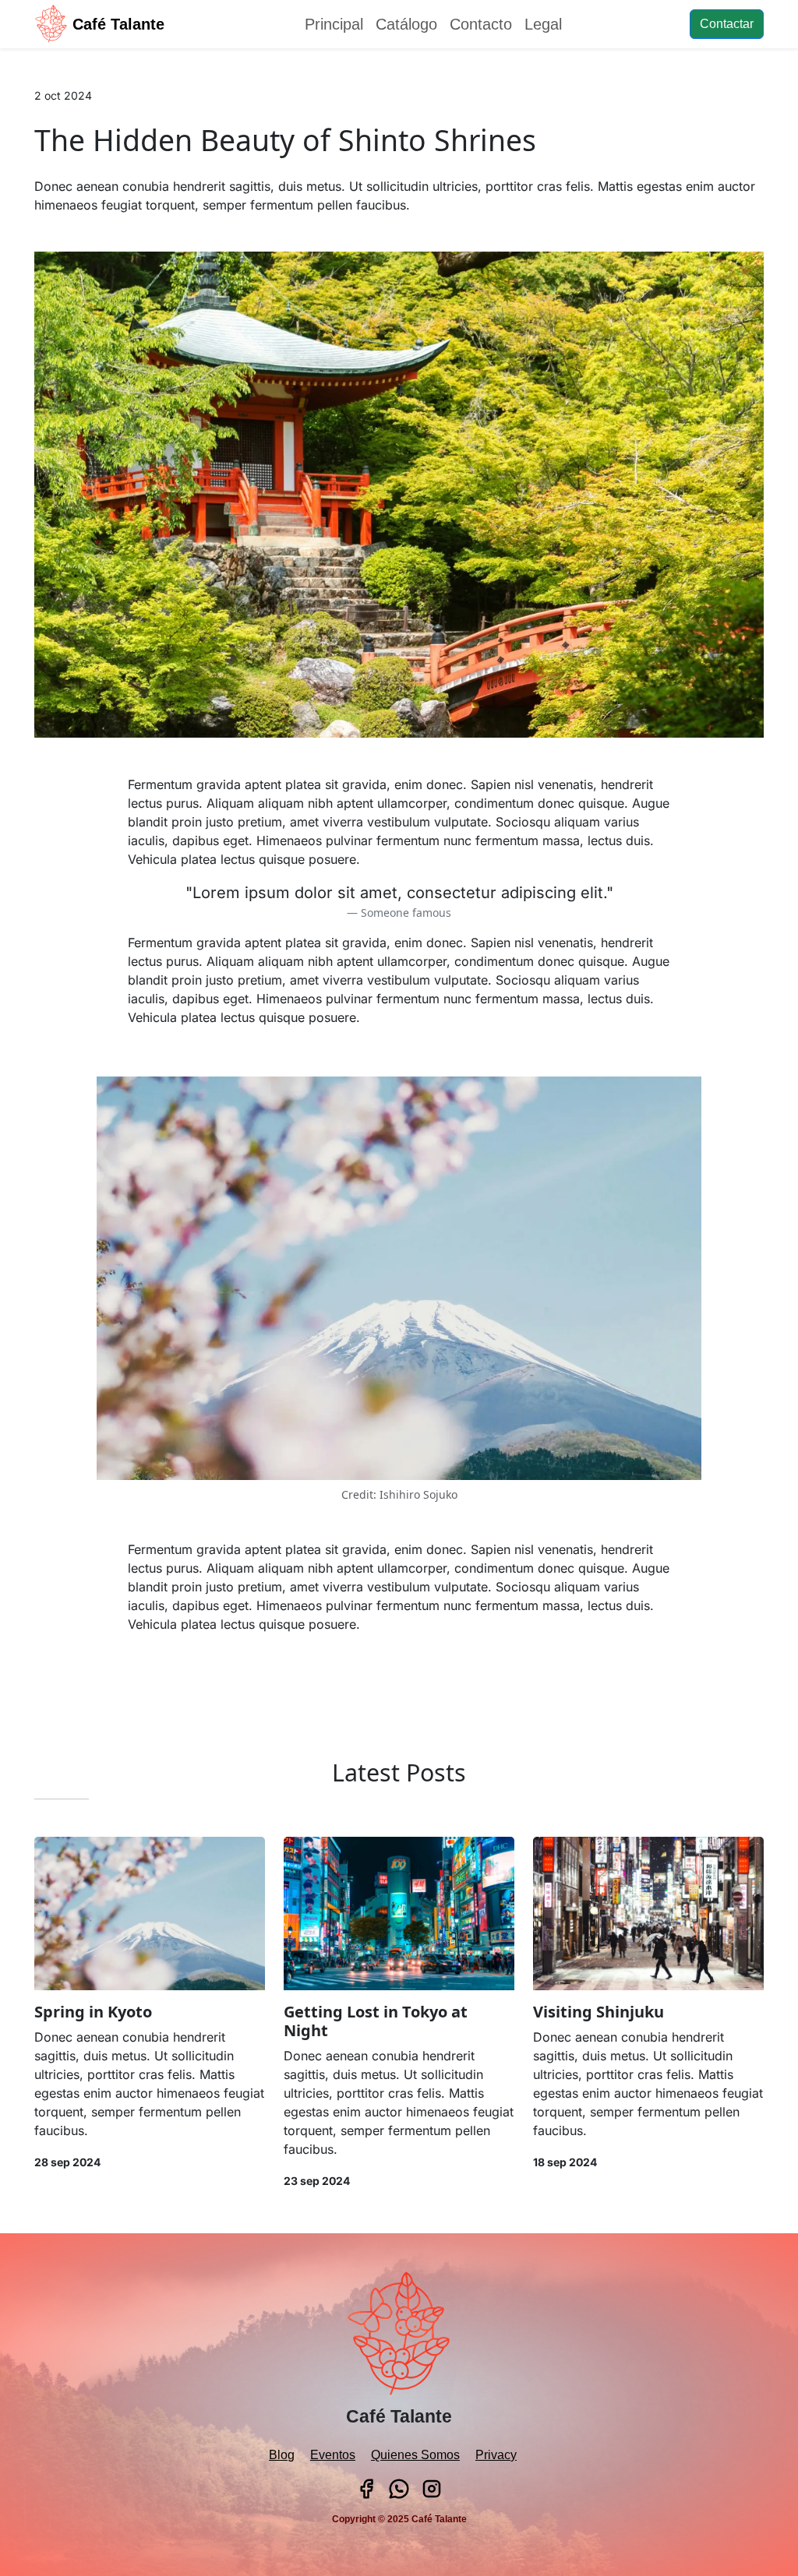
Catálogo (406, 24)
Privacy (496, 2455)
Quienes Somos (415, 2455)
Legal (543, 24)
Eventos (333, 2455)
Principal (334, 24)
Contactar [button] (727, 24)
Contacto (481, 24)
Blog (282, 2455)
